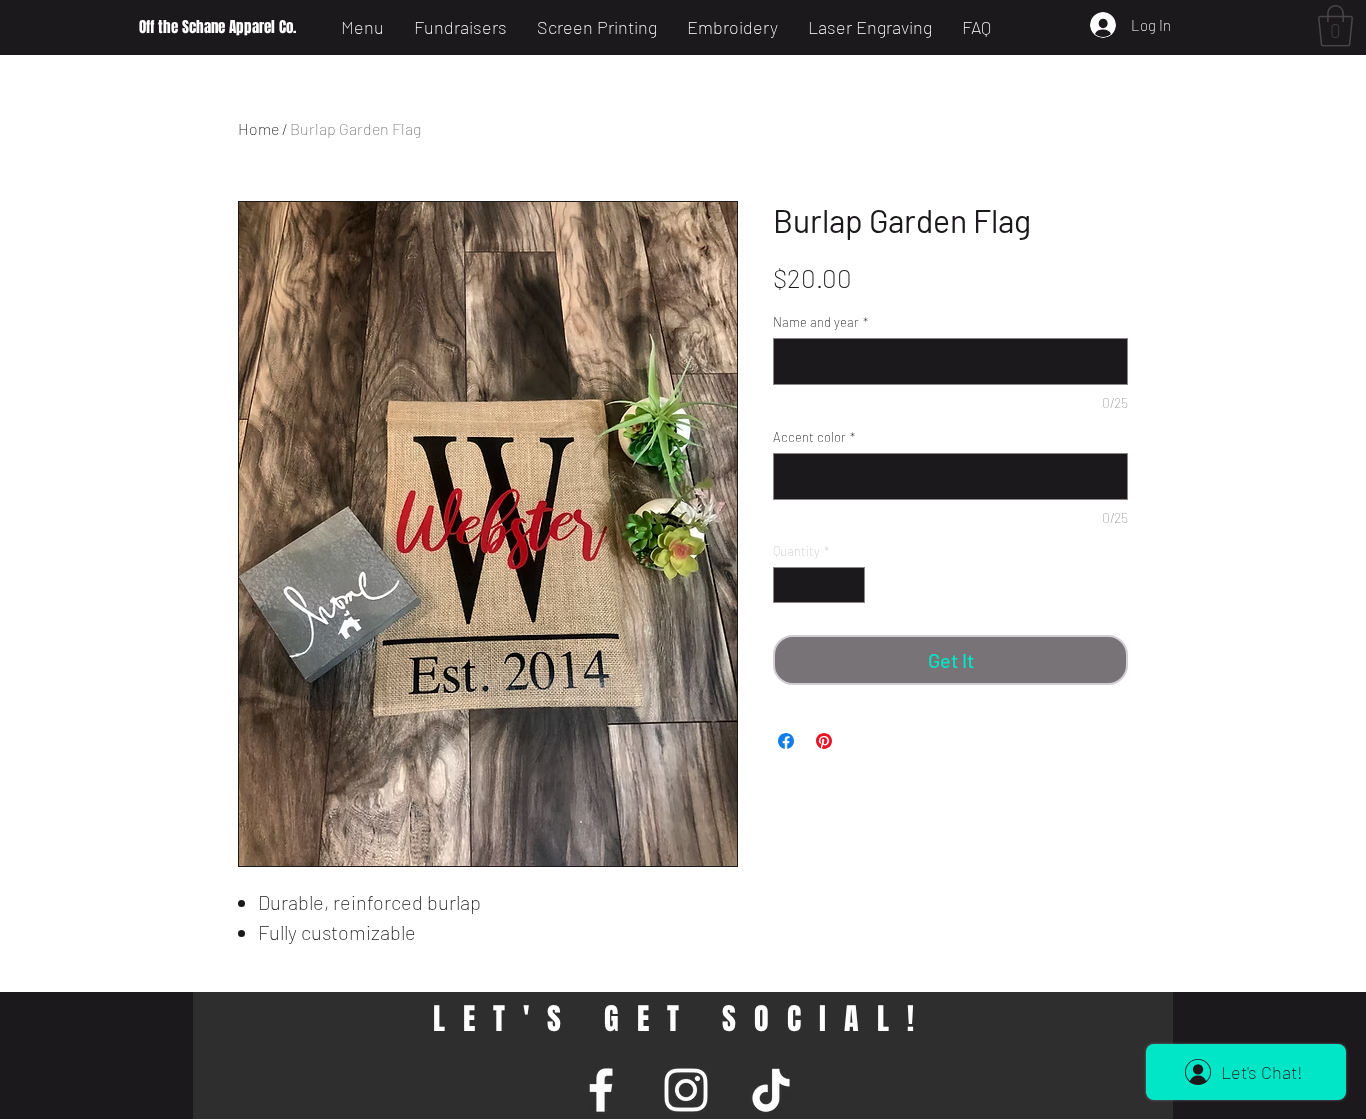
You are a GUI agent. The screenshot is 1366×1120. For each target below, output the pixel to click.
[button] (1335, 26)
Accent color (814, 437)
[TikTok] (771, 1090)
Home (258, 128)
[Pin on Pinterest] (824, 741)
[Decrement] (788, 585)
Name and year (820, 322)
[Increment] (851, 585)
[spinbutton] (819, 585)
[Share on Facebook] (786, 741)
